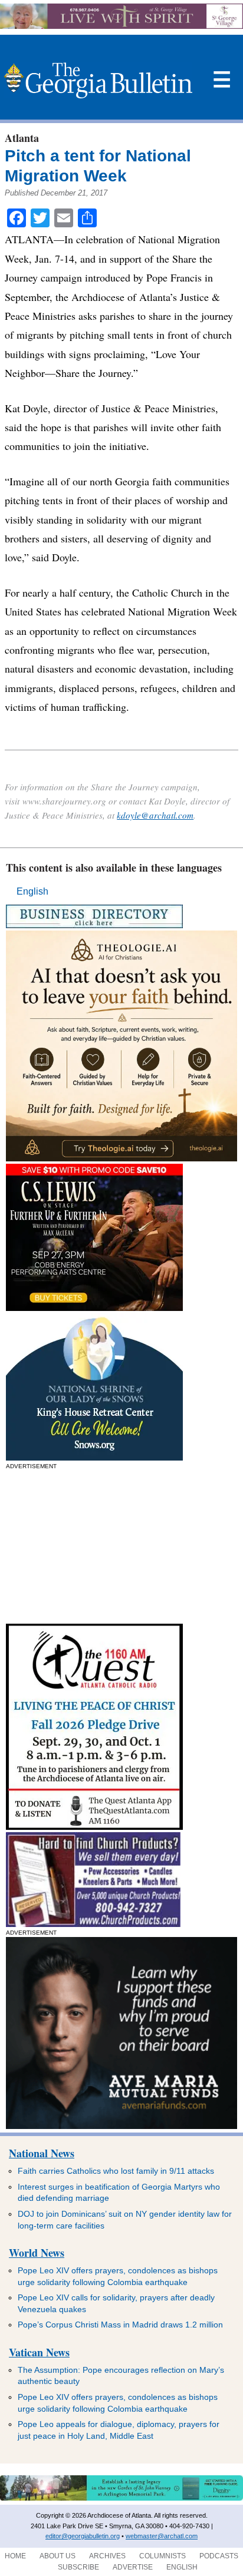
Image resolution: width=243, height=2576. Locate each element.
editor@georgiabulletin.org (83, 2536)
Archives (107, 2556)
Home (15, 2556)
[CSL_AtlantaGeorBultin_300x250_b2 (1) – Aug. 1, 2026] (94, 1308)
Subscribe (78, 2567)
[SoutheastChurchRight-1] (93, 1924)
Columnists (162, 2556)
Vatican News (39, 2352)
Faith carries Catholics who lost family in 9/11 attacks (116, 2171)
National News (42, 2153)
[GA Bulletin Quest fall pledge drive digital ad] (94, 1827)
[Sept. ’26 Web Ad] (94, 1457)
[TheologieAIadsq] (121, 1158)
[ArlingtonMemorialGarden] (121, 2498)
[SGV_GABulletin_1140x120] (121, 26)
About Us (58, 2556)
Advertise (133, 2567)
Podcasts (219, 2556)
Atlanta (22, 138)
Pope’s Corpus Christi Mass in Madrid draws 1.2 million (120, 2325)
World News (37, 2253)
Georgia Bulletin (98, 80)
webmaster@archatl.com (162, 2536)
